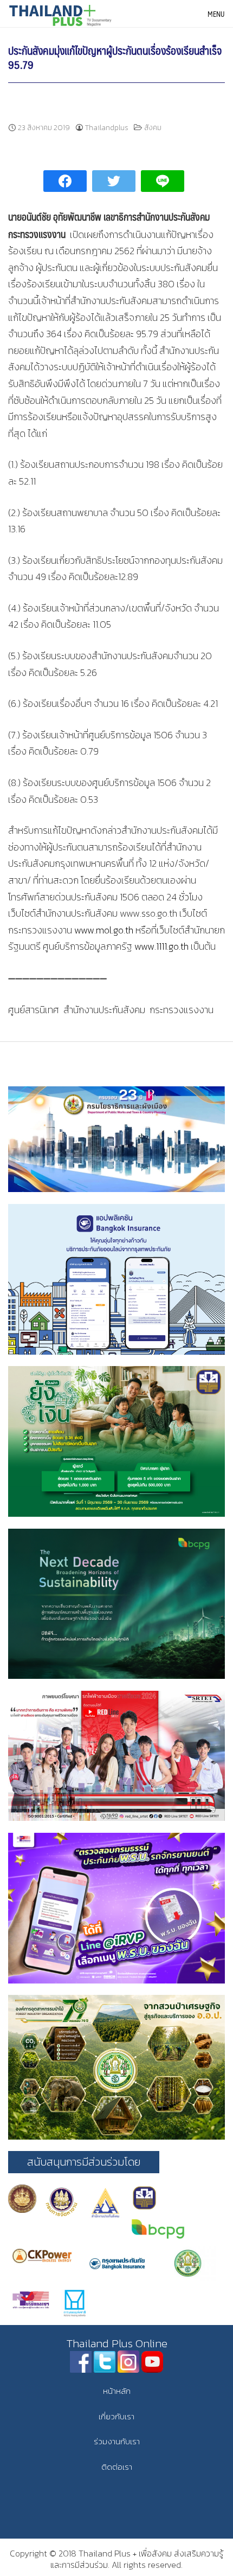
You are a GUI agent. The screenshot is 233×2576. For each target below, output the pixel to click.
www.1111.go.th (161, 946)
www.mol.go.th (104, 930)
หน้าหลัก (117, 2391)
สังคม (153, 128)
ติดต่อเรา (117, 2467)
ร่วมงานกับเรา (117, 2441)
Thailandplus (107, 128)
